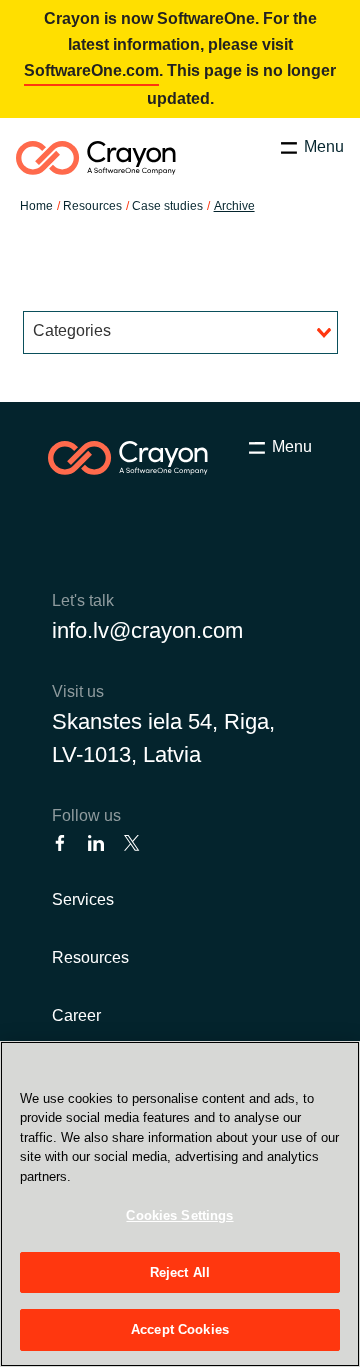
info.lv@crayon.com (147, 630)
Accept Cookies (180, 1329)
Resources (90, 957)
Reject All (180, 1272)
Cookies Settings (179, 1215)
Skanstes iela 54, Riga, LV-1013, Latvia (163, 738)
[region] (180, 1204)
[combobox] (180, 332)
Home (36, 206)
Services (83, 899)
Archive (234, 206)
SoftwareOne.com (91, 70)
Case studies (167, 206)
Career (76, 1015)
